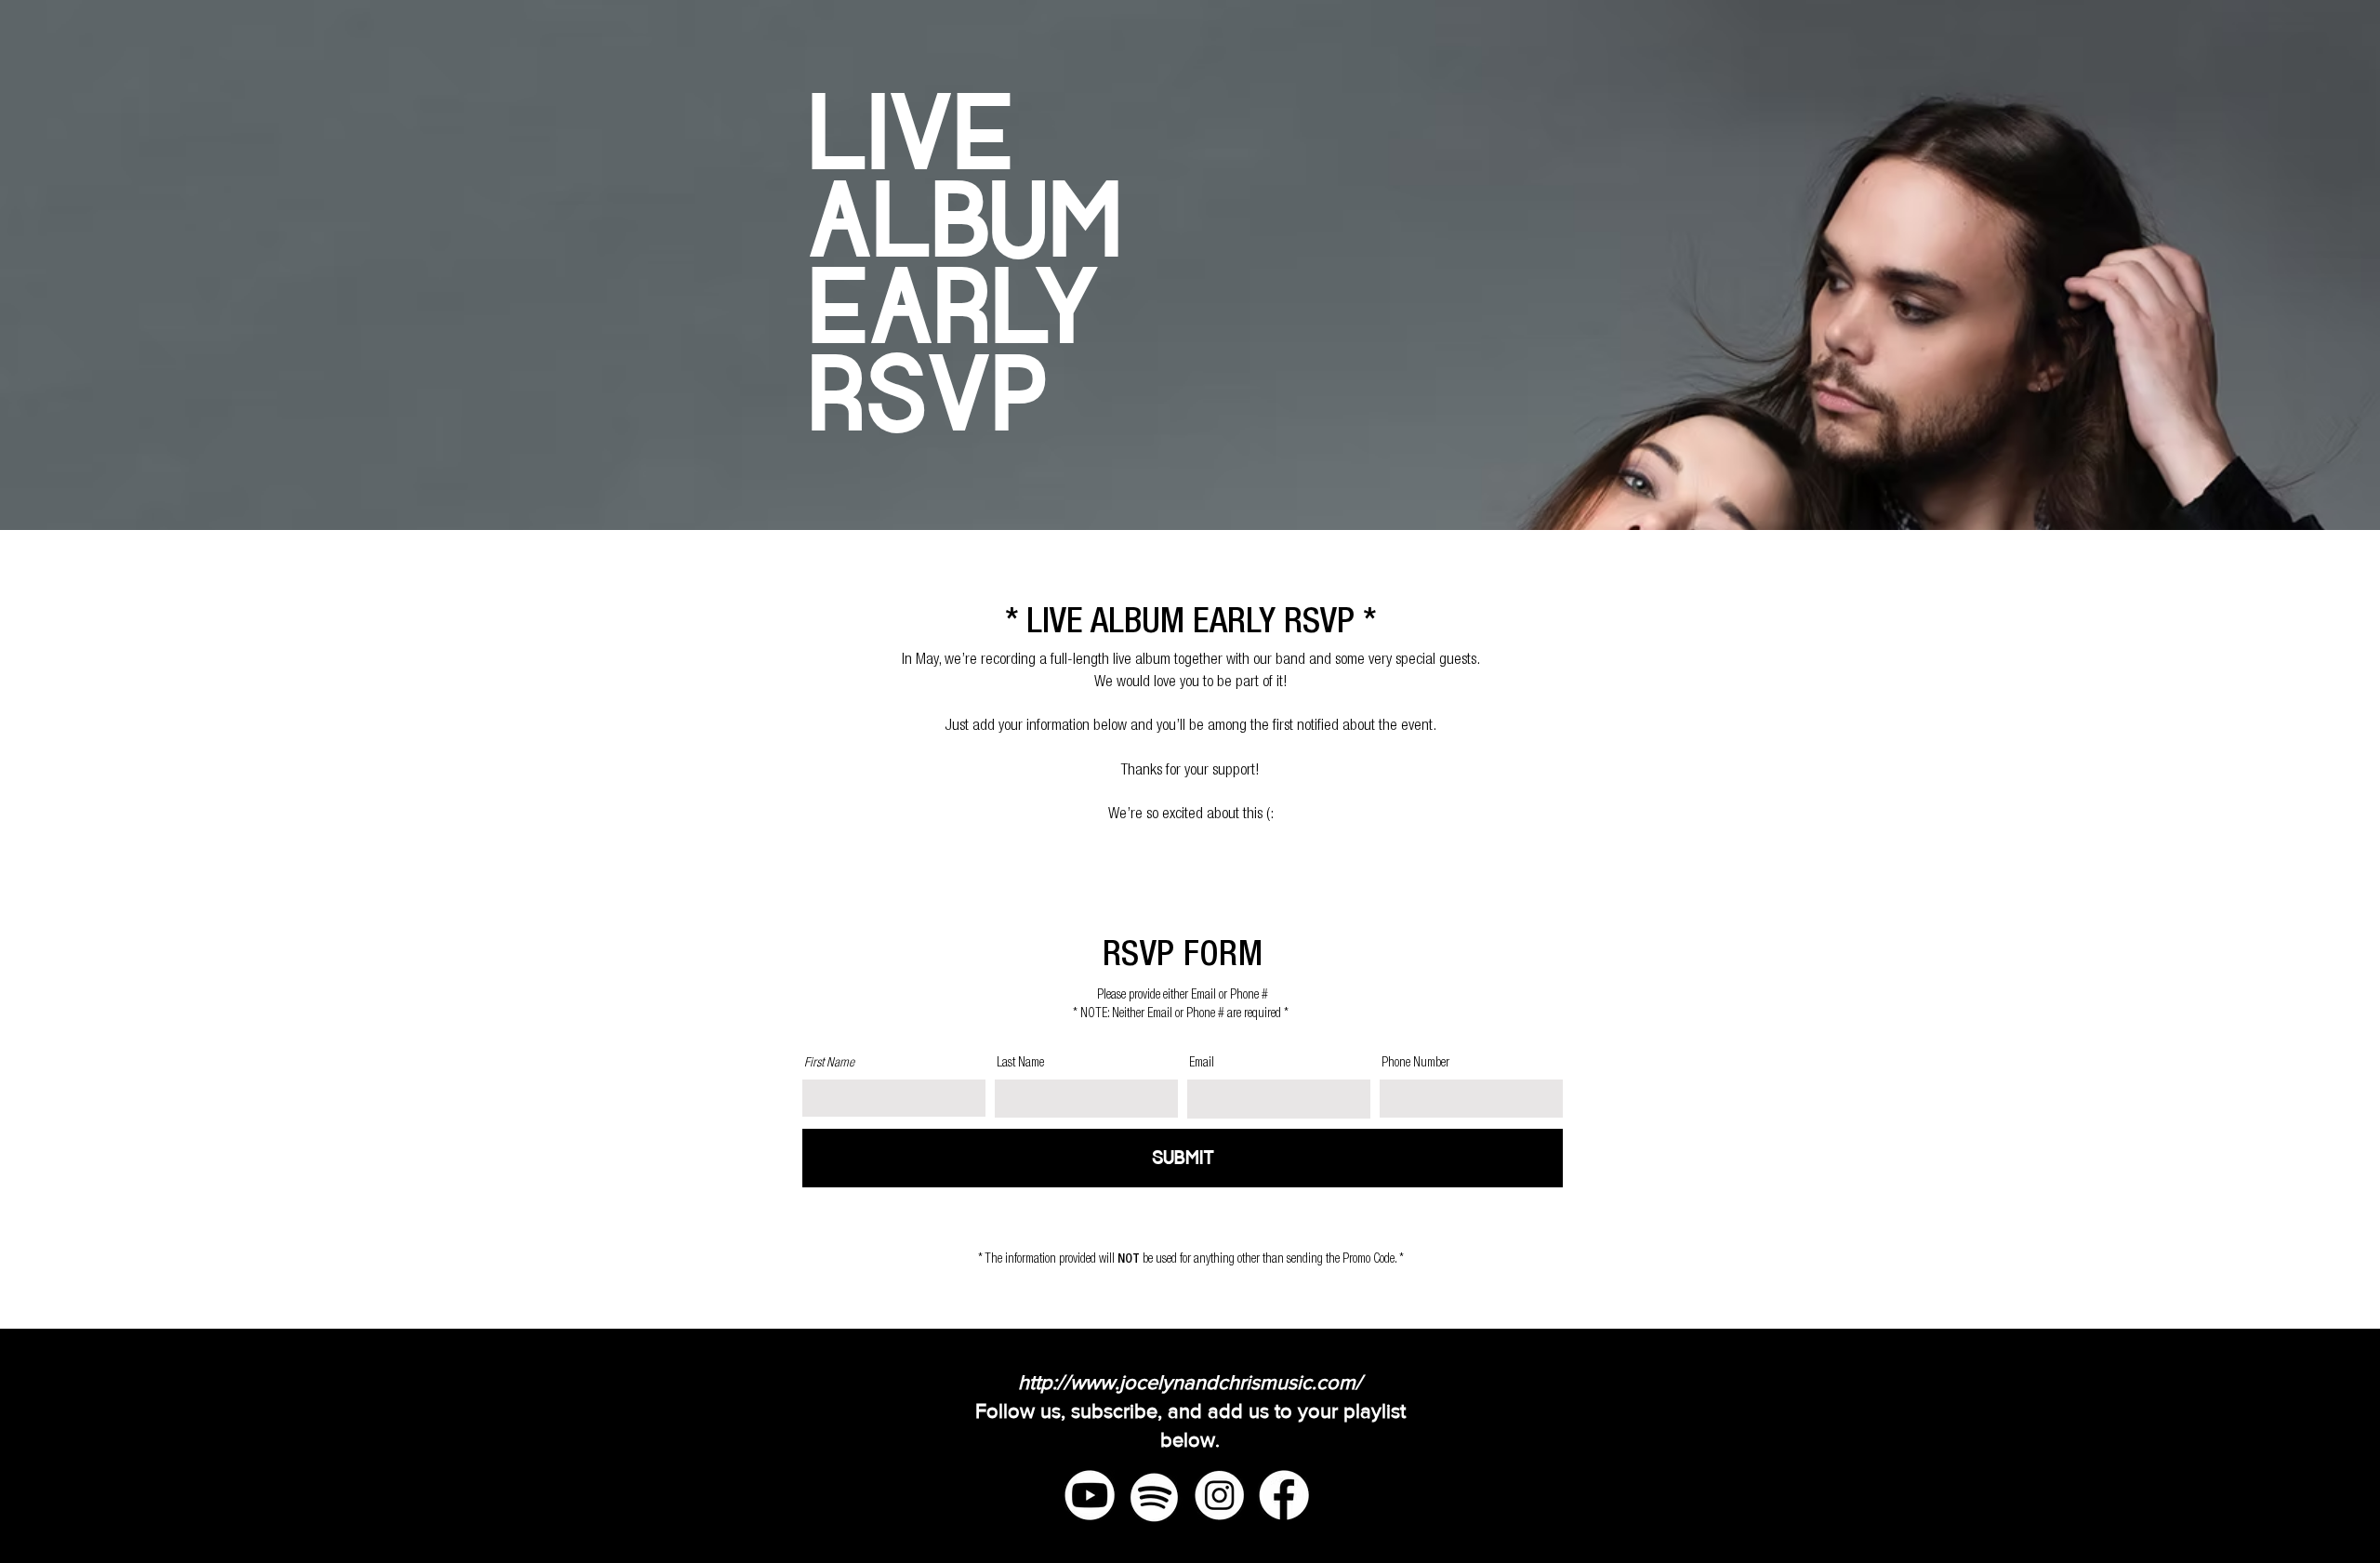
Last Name (1020, 1064)
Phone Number (1415, 1064)
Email (1202, 1064)
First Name (829, 1064)
